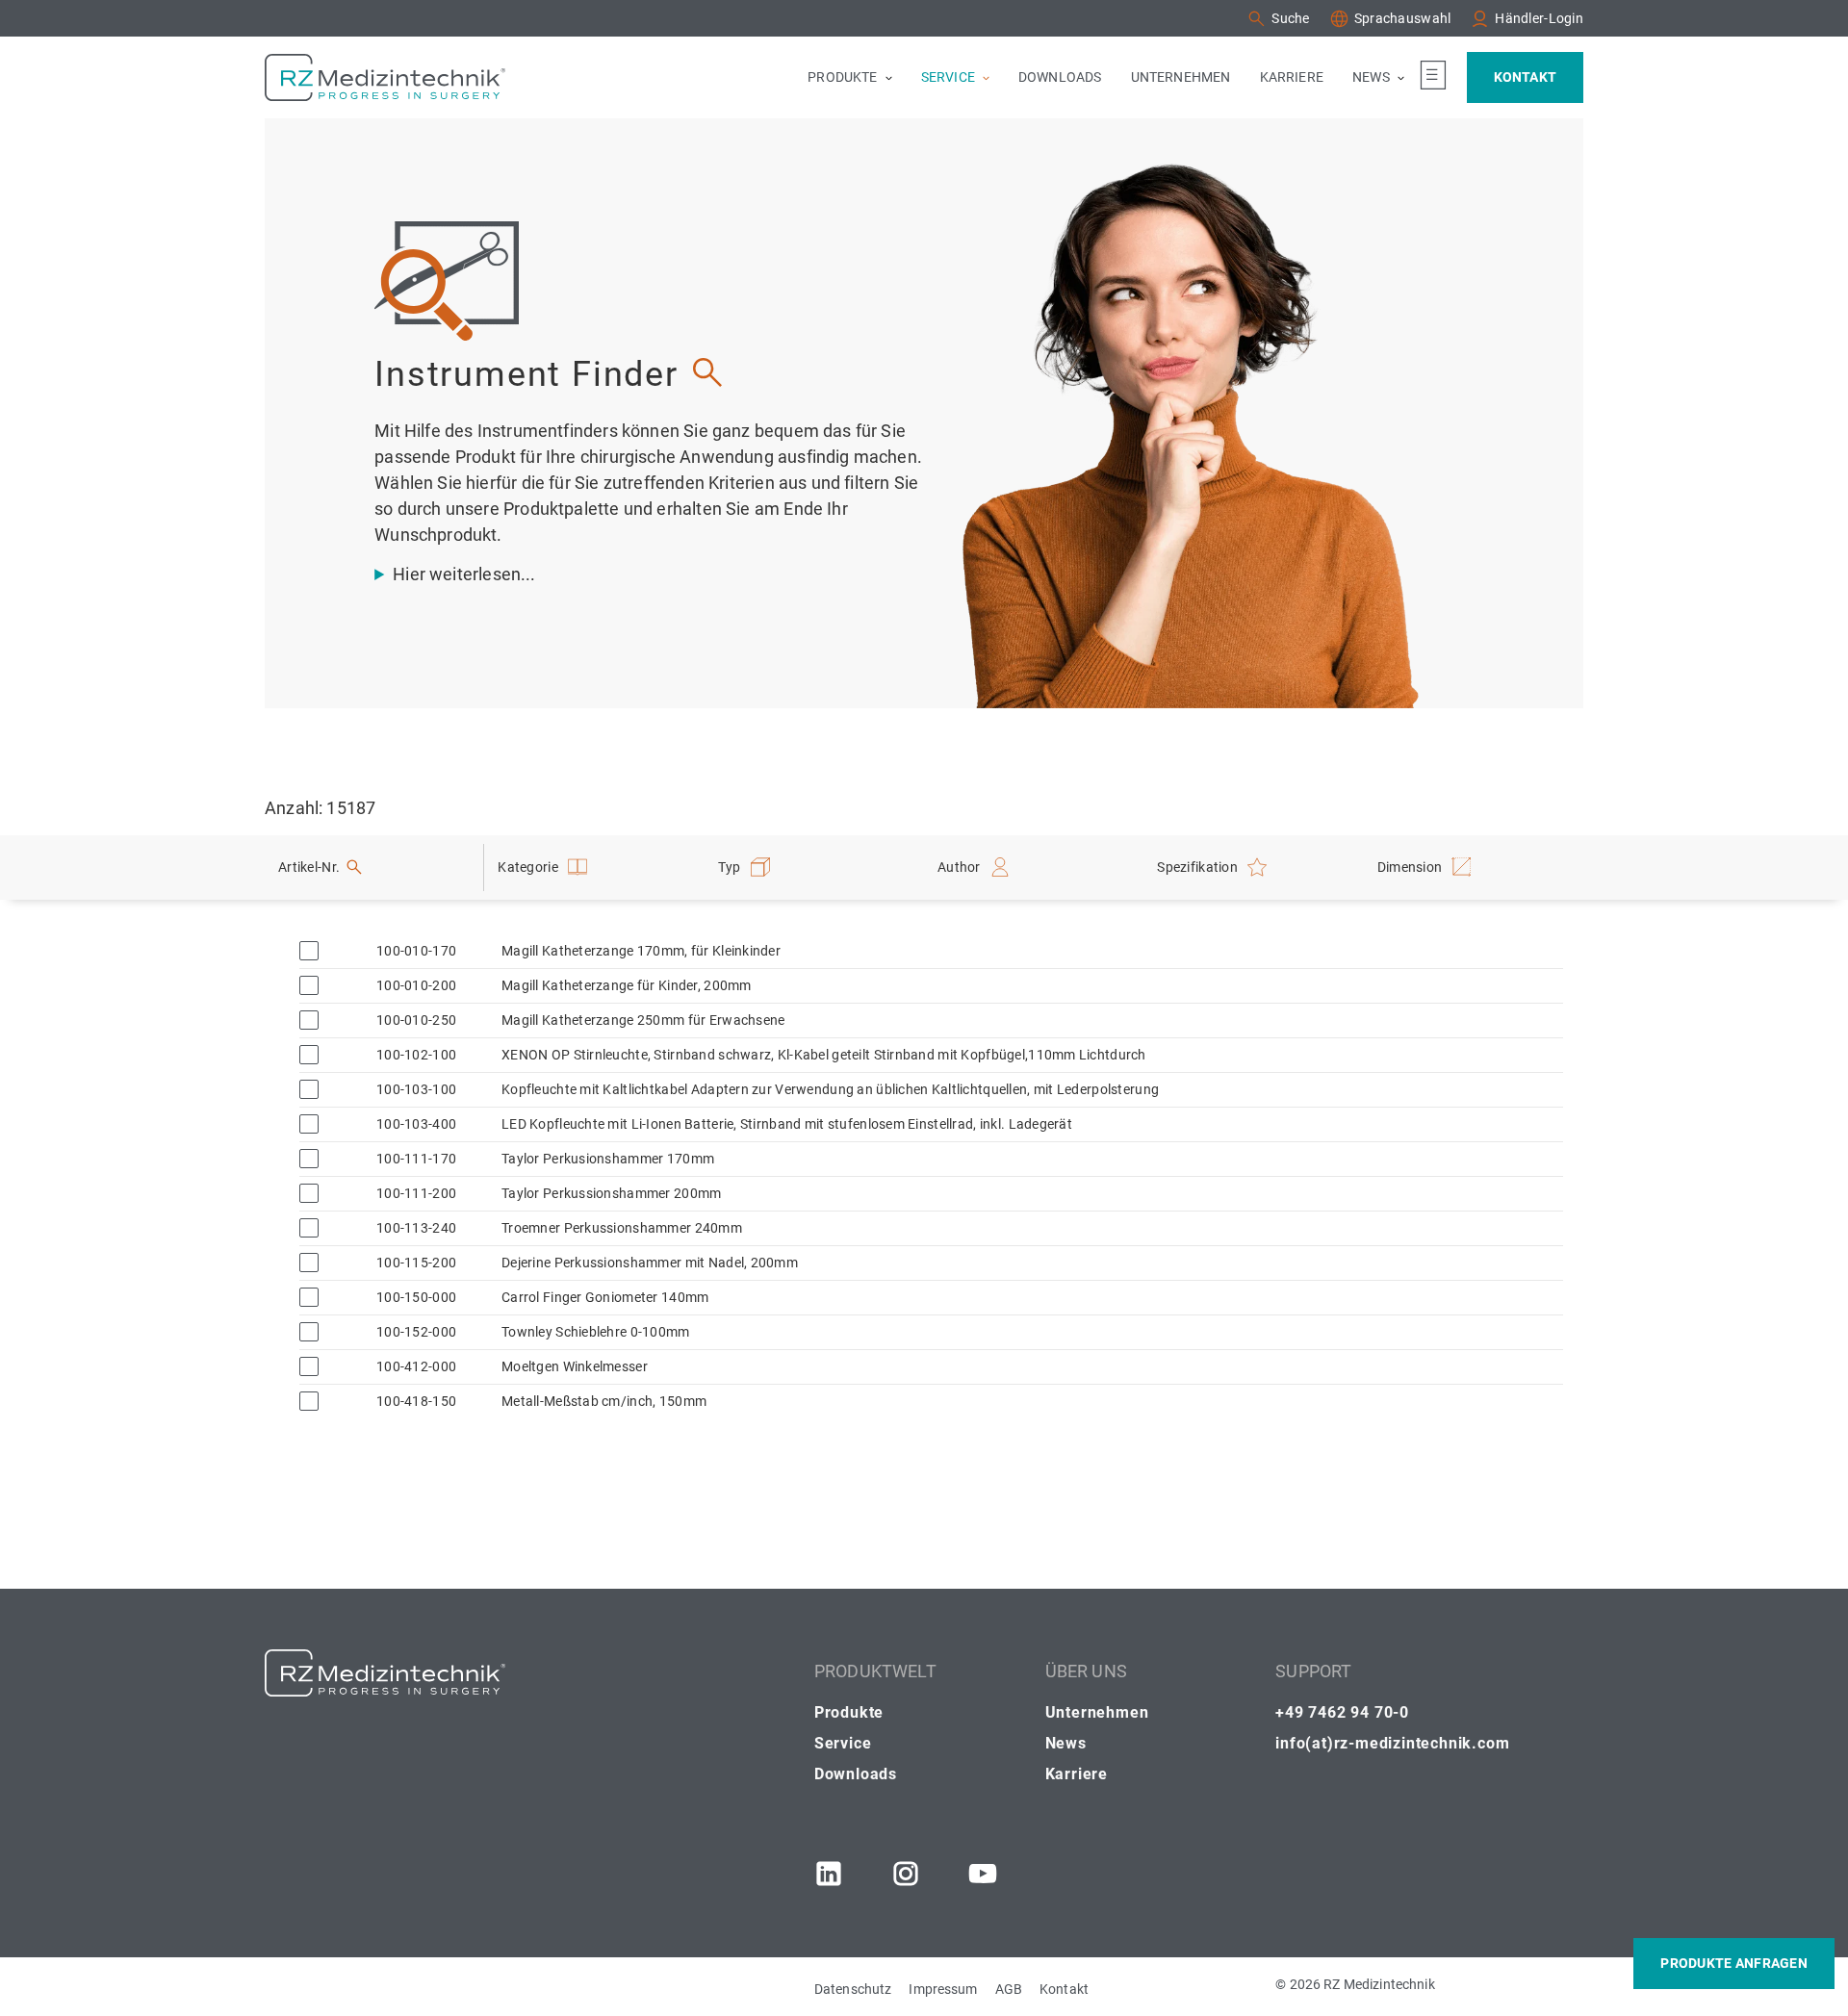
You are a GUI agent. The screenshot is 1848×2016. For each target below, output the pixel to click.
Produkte (849, 1712)
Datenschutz (853, 1989)
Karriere (1077, 1774)
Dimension (1410, 867)
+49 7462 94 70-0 (1342, 1712)
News (1066, 1743)
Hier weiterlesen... (464, 574)
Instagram (906, 1874)
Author (959, 867)
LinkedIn (829, 1874)
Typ (730, 867)
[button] (1278, 19)
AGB (1009, 1989)
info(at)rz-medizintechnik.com (1392, 1743)
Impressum (943, 1989)
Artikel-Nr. (309, 867)
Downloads (856, 1774)
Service (843, 1743)
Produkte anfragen (1734, 1963)
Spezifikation (1197, 867)
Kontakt (1064, 1989)
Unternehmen (1097, 1712)
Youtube (983, 1874)
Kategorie (528, 867)
